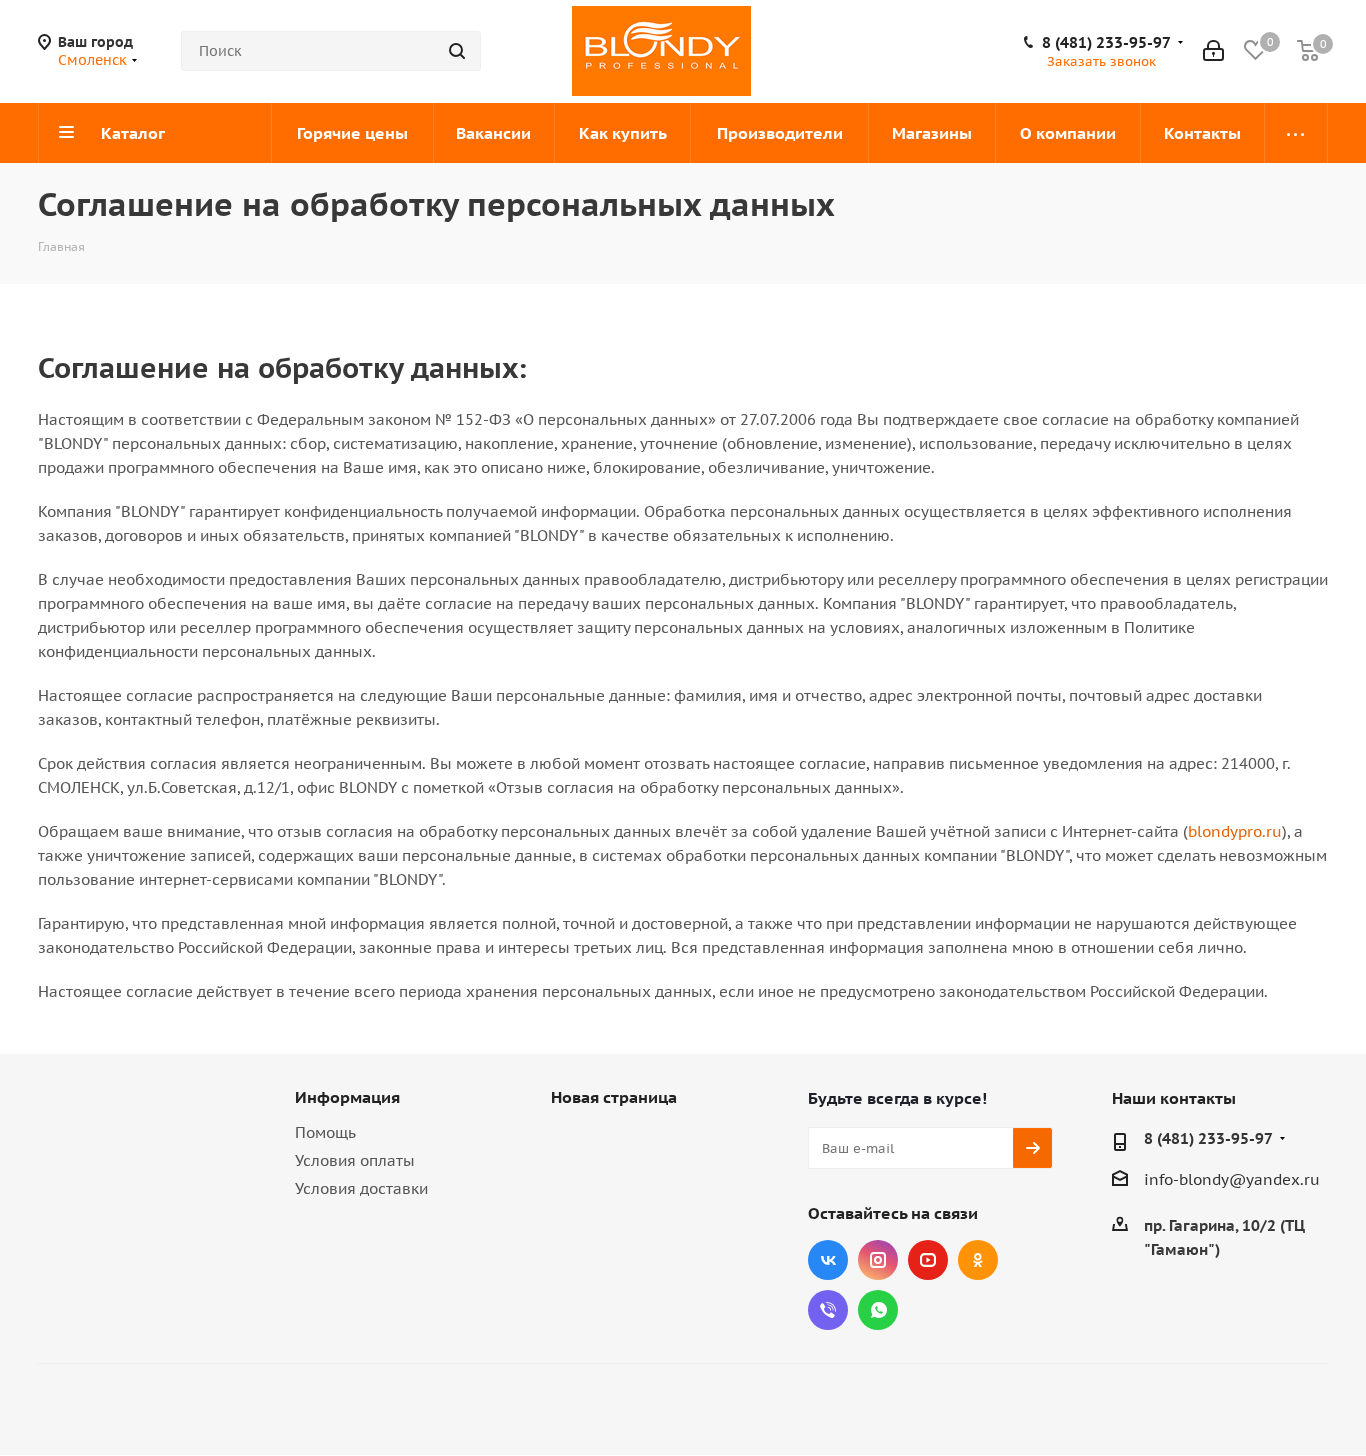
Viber (828, 1310)
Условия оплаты (355, 1160)
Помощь (325, 1132)
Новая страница (614, 1097)
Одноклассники (978, 1260)
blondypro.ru (1235, 831)
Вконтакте (828, 1260)
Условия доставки (361, 1188)
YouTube (928, 1260)
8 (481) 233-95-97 (1106, 43)
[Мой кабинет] (1213, 51)
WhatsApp (878, 1310)
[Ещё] (1296, 133)
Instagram (878, 1260)
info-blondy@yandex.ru (1232, 1179)
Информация (347, 1097)
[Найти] (457, 51)
